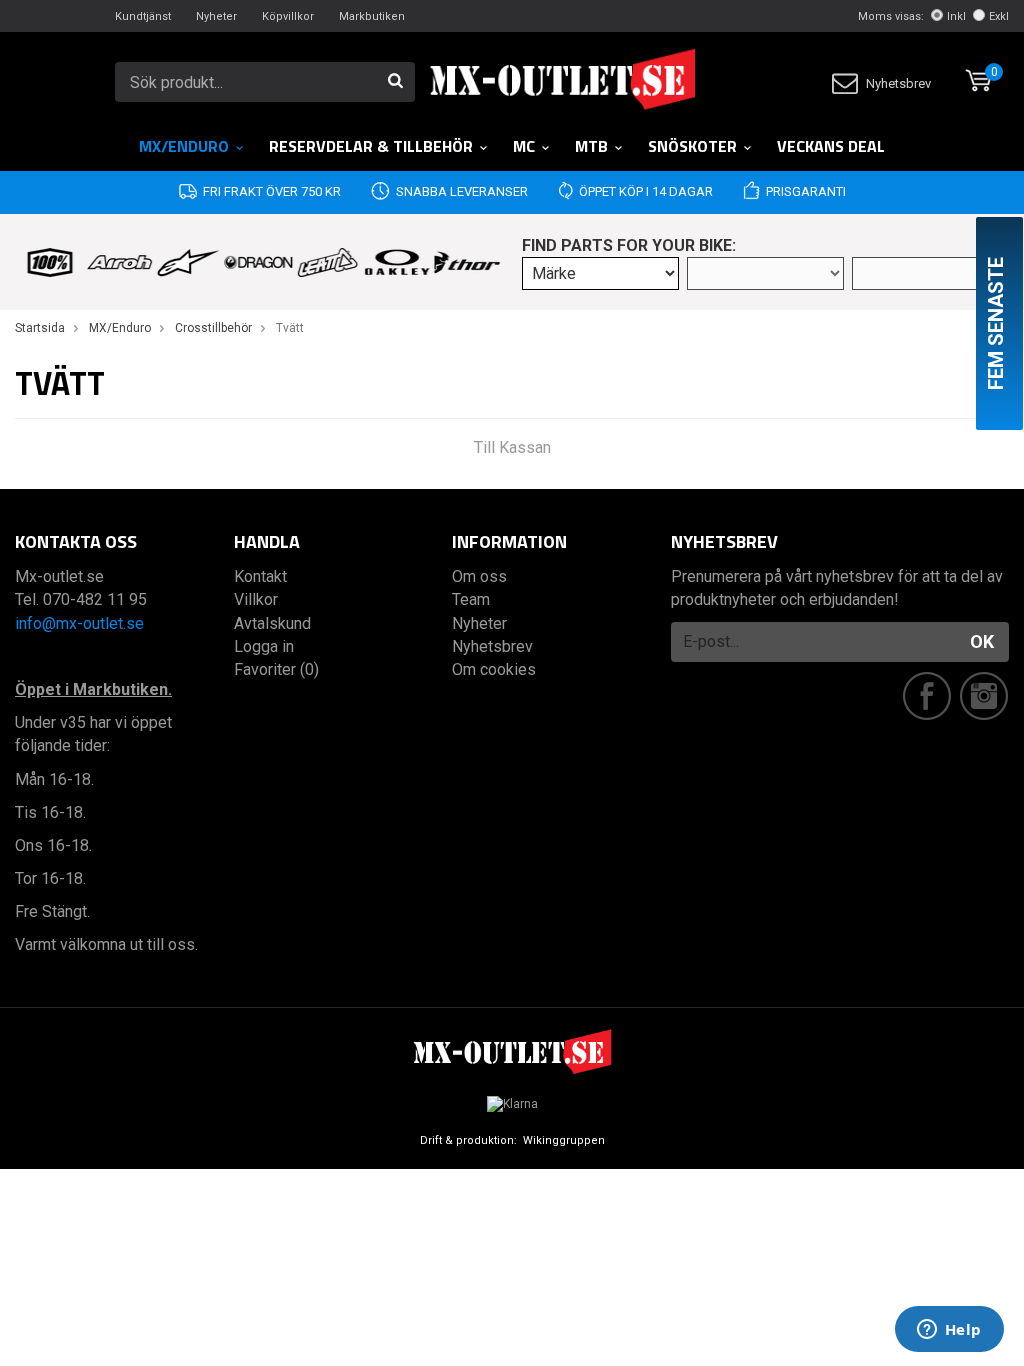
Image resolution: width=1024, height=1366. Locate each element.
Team (471, 599)
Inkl (956, 16)
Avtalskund (272, 623)
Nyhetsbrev (898, 83)
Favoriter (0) (276, 669)
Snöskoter (692, 146)
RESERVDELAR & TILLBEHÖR (371, 146)
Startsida (40, 328)
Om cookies (494, 669)
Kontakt (260, 576)
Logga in (264, 646)
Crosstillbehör (213, 328)
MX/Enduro (184, 146)
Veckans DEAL (831, 146)
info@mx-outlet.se (79, 623)
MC (524, 146)
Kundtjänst (143, 16)
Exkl (999, 16)
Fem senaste (996, 323)
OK (982, 641)
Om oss (479, 576)
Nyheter (216, 16)
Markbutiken (372, 16)
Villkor (256, 599)
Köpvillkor (288, 16)
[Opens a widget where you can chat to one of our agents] (949, 1331)
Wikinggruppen (564, 1140)
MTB (591, 146)
